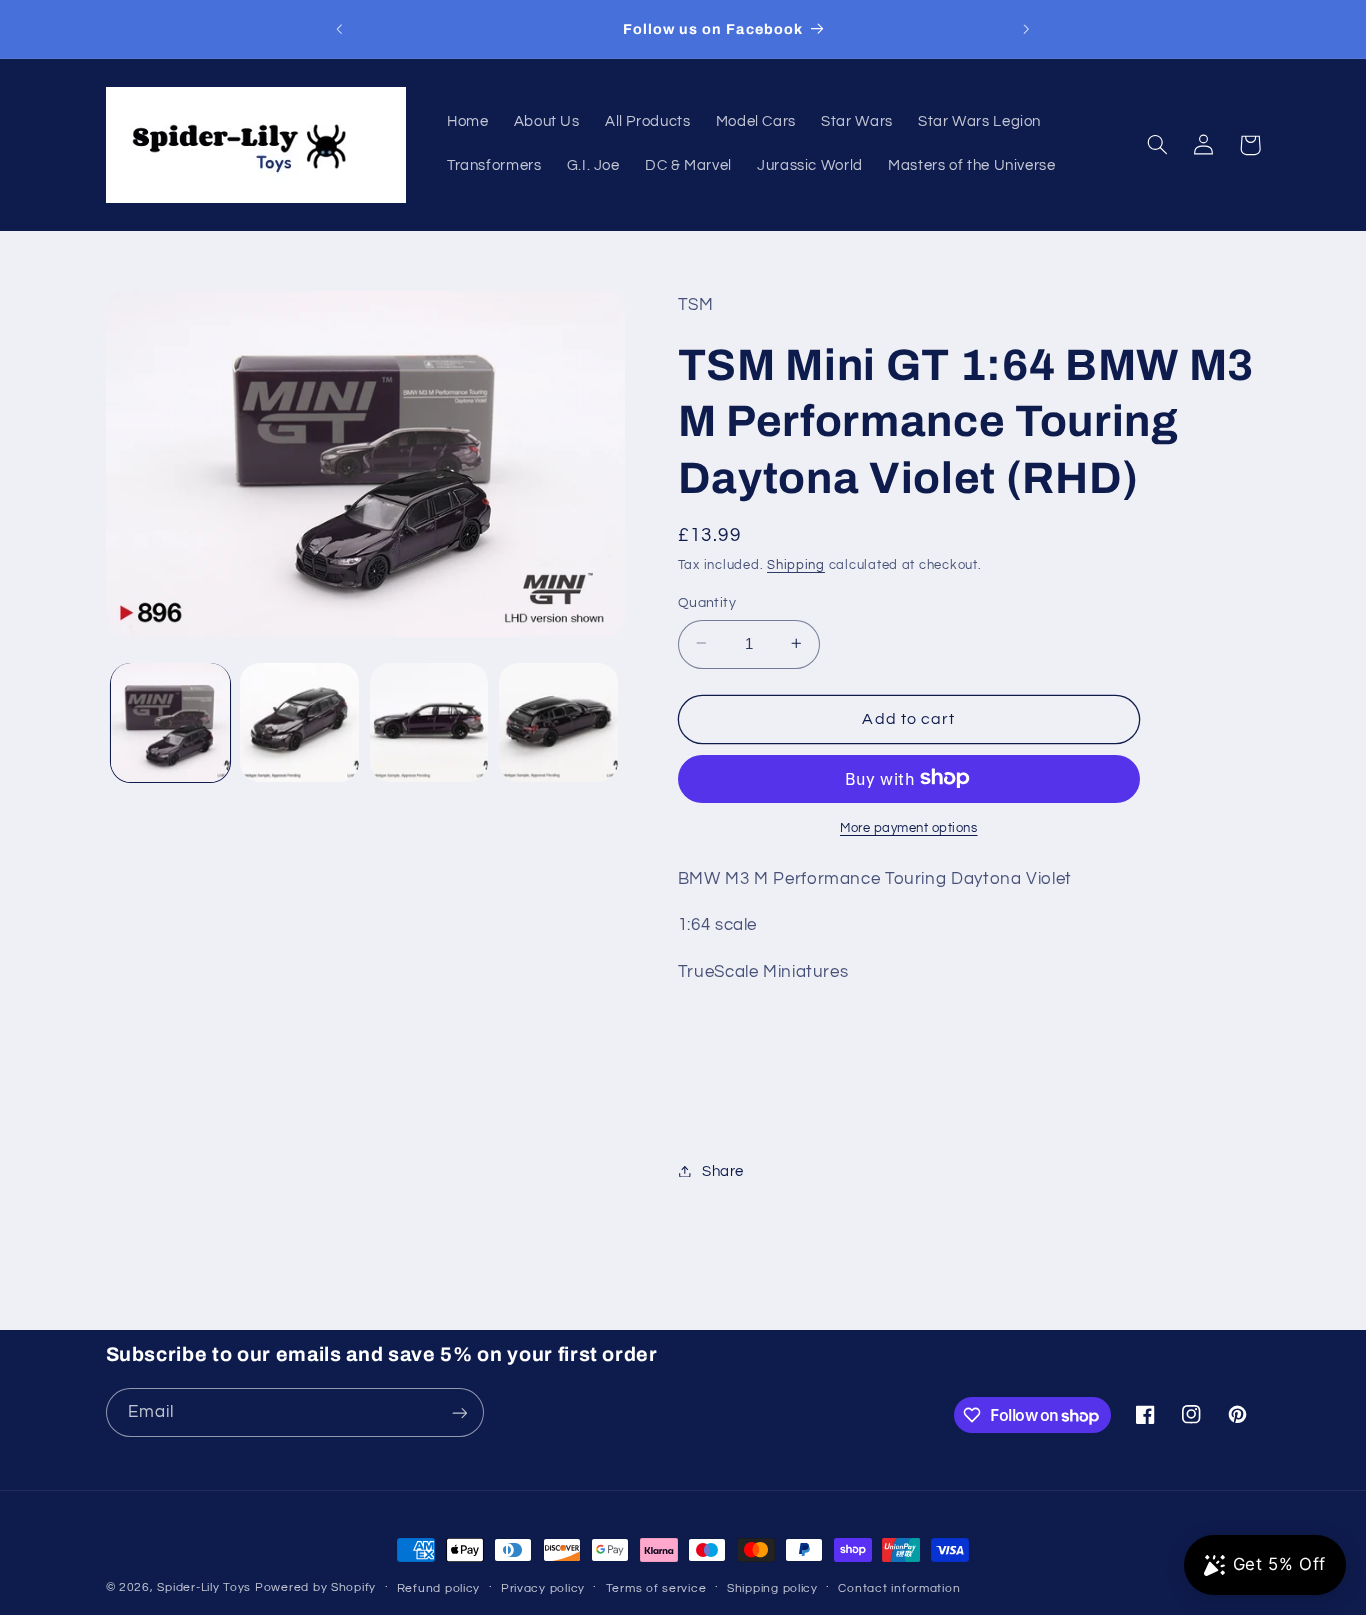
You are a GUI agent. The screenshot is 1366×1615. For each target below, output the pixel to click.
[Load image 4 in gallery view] (558, 722)
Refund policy (439, 1588)
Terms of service (656, 1588)
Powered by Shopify (315, 1587)
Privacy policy (543, 1588)
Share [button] (723, 1170)
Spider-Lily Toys (204, 1587)
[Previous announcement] (340, 29)
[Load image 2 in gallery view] (299, 722)
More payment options (909, 827)
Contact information (899, 1588)
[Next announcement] (1026, 29)
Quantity (707, 602)
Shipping (796, 565)
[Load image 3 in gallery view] (429, 722)
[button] (1158, 145)
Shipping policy (772, 1588)
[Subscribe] (459, 1412)
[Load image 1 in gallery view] (170, 722)
